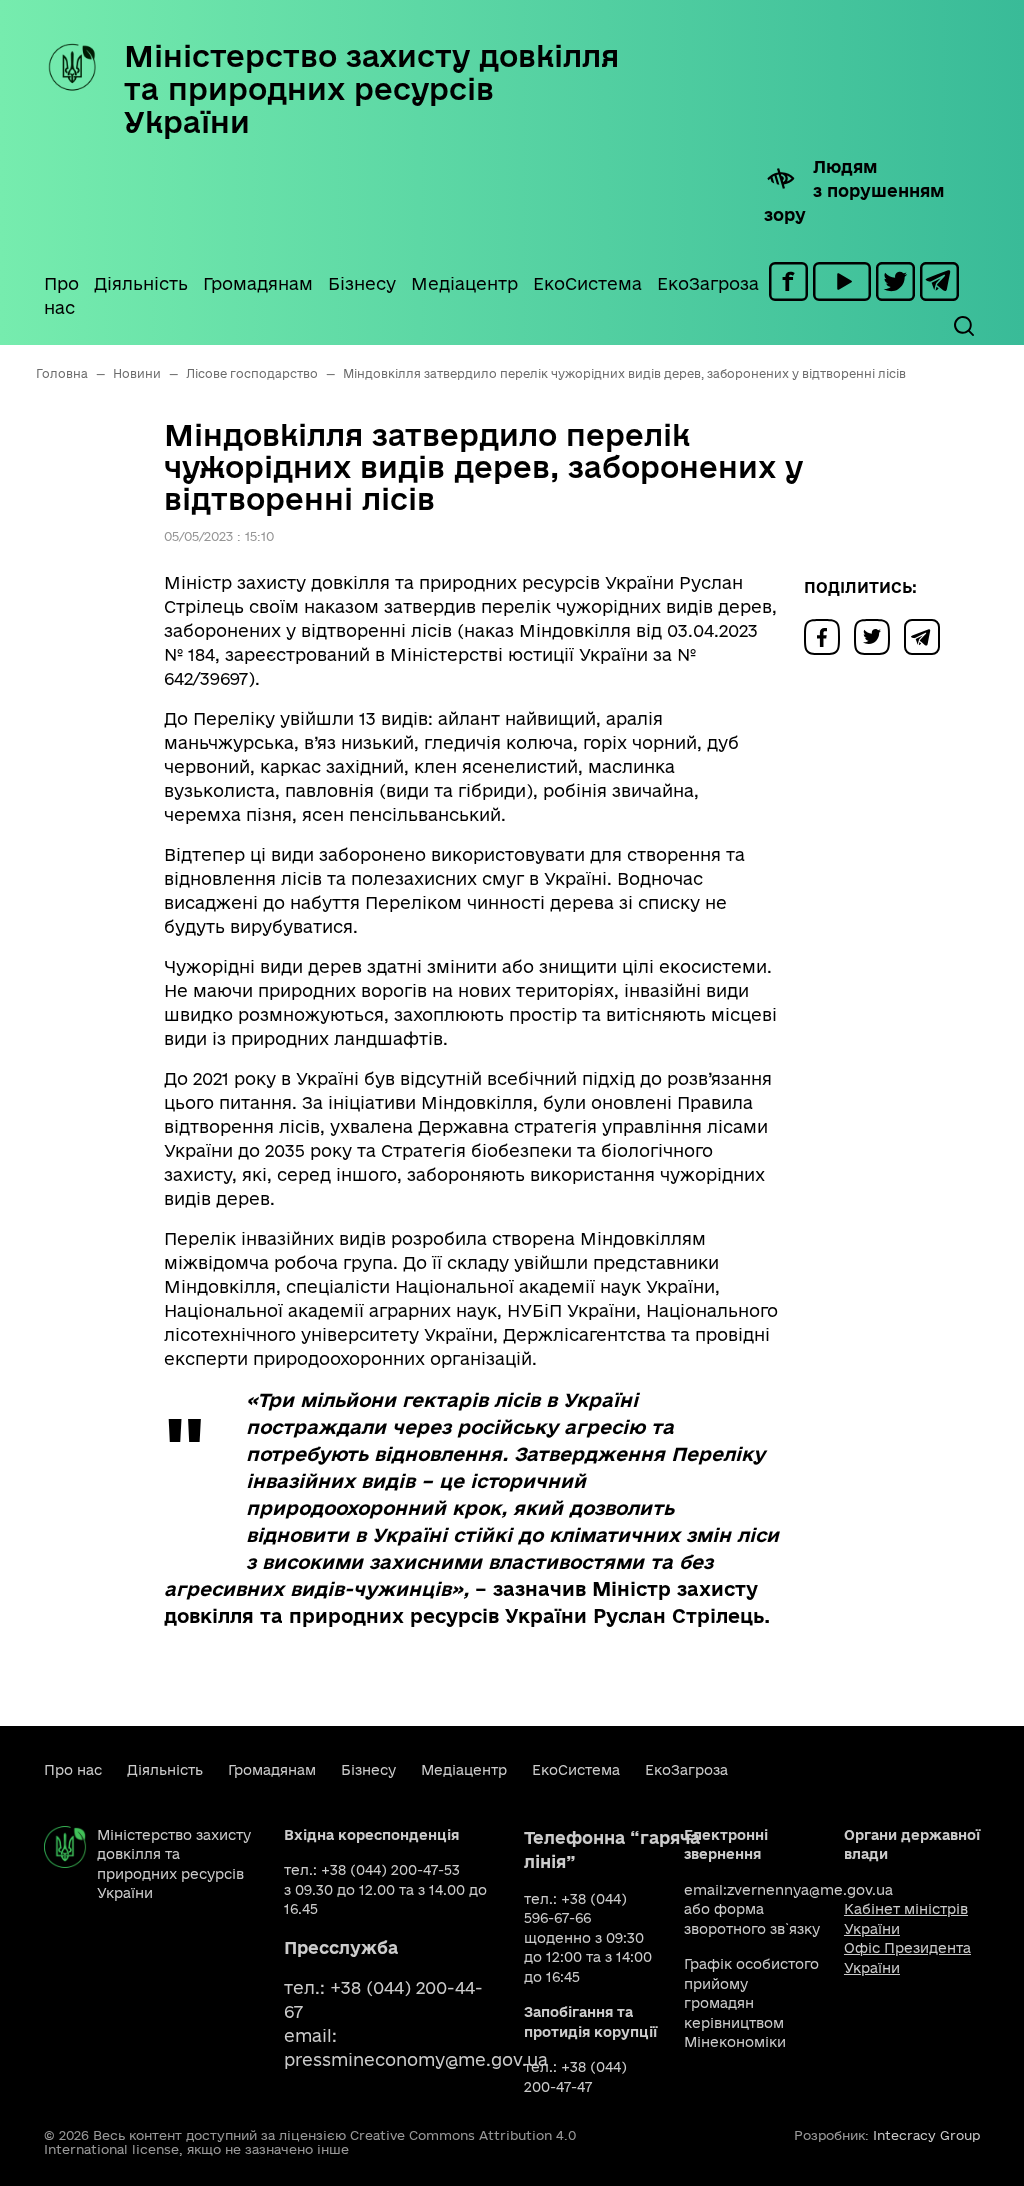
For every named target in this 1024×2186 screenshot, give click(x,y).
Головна (62, 373)
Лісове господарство (252, 373)
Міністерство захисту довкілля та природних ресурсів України (371, 88)
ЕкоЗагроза (708, 283)
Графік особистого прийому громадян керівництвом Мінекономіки (751, 2003)
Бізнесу (362, 283)
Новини (137, 373)
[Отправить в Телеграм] (927, 635)
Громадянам (258, 283)
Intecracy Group (926, 2135)
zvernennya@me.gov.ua (810, 1890)
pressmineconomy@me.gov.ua (416, 2059)
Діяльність (141, 283)
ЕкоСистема (587, 283)
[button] (963, 326)
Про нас (61, 295)
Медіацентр (464, 283)
